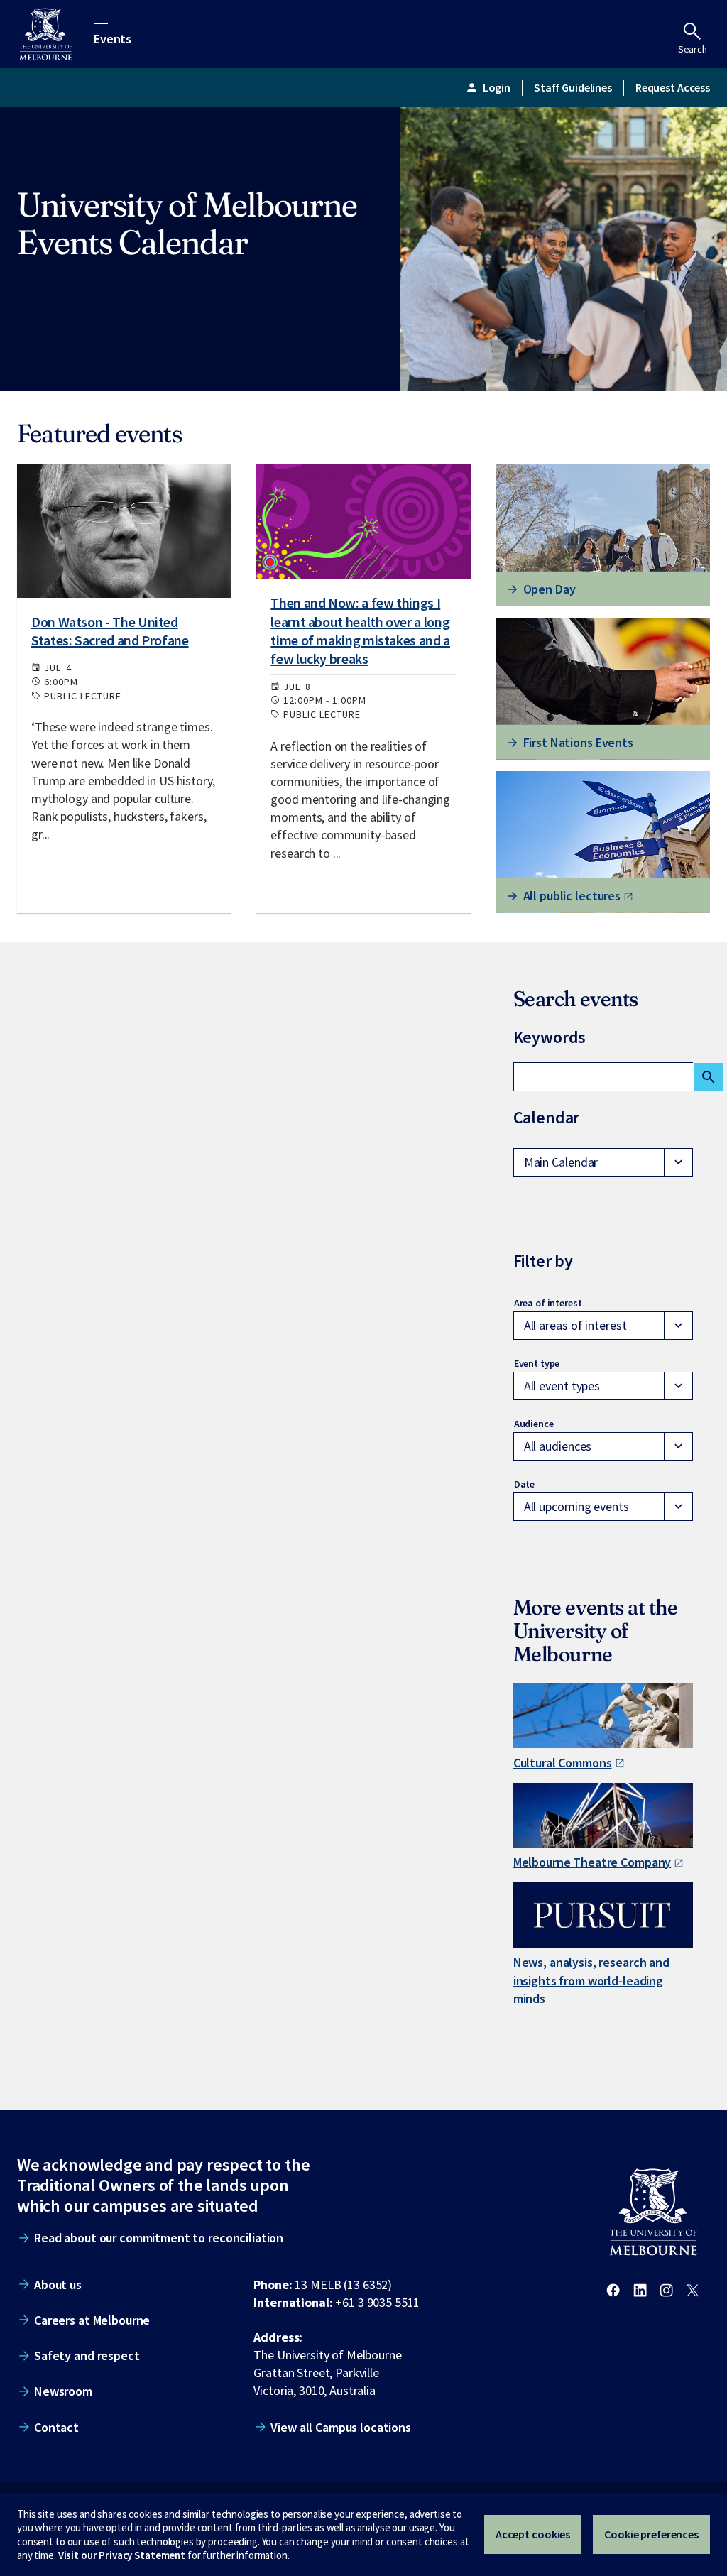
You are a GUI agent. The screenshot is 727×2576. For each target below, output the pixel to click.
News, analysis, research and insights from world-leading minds (591, 1980)
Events (113, 38)
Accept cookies (533, 2534)
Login (488, 87)
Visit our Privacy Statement (122, 2555)
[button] (603, 1162)
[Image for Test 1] (124, 531)
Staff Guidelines (573, 87)
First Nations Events (578, 742)
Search (693, 49)
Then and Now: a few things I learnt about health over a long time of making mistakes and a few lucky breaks (360, 631)
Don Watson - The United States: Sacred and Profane (110, 631)
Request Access (673, 87)
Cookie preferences (651, 2534)
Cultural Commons (563, 1763)
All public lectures (572, 896)
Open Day (550, 589)
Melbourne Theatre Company (592, 1862)
